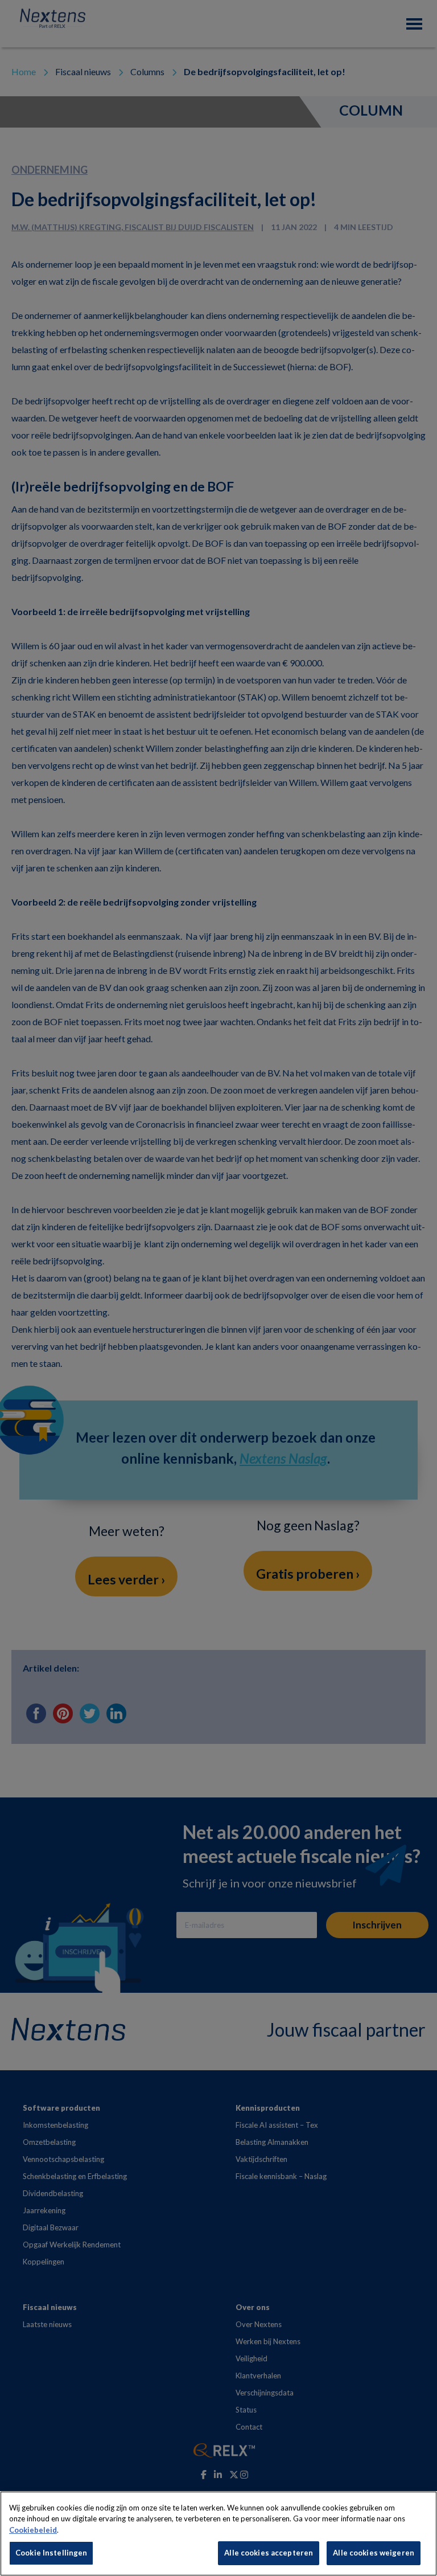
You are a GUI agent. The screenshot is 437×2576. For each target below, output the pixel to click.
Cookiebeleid (33, 2530)
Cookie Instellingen (51, 2553)
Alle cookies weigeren (374, 2553)
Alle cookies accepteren (269, 2553)
